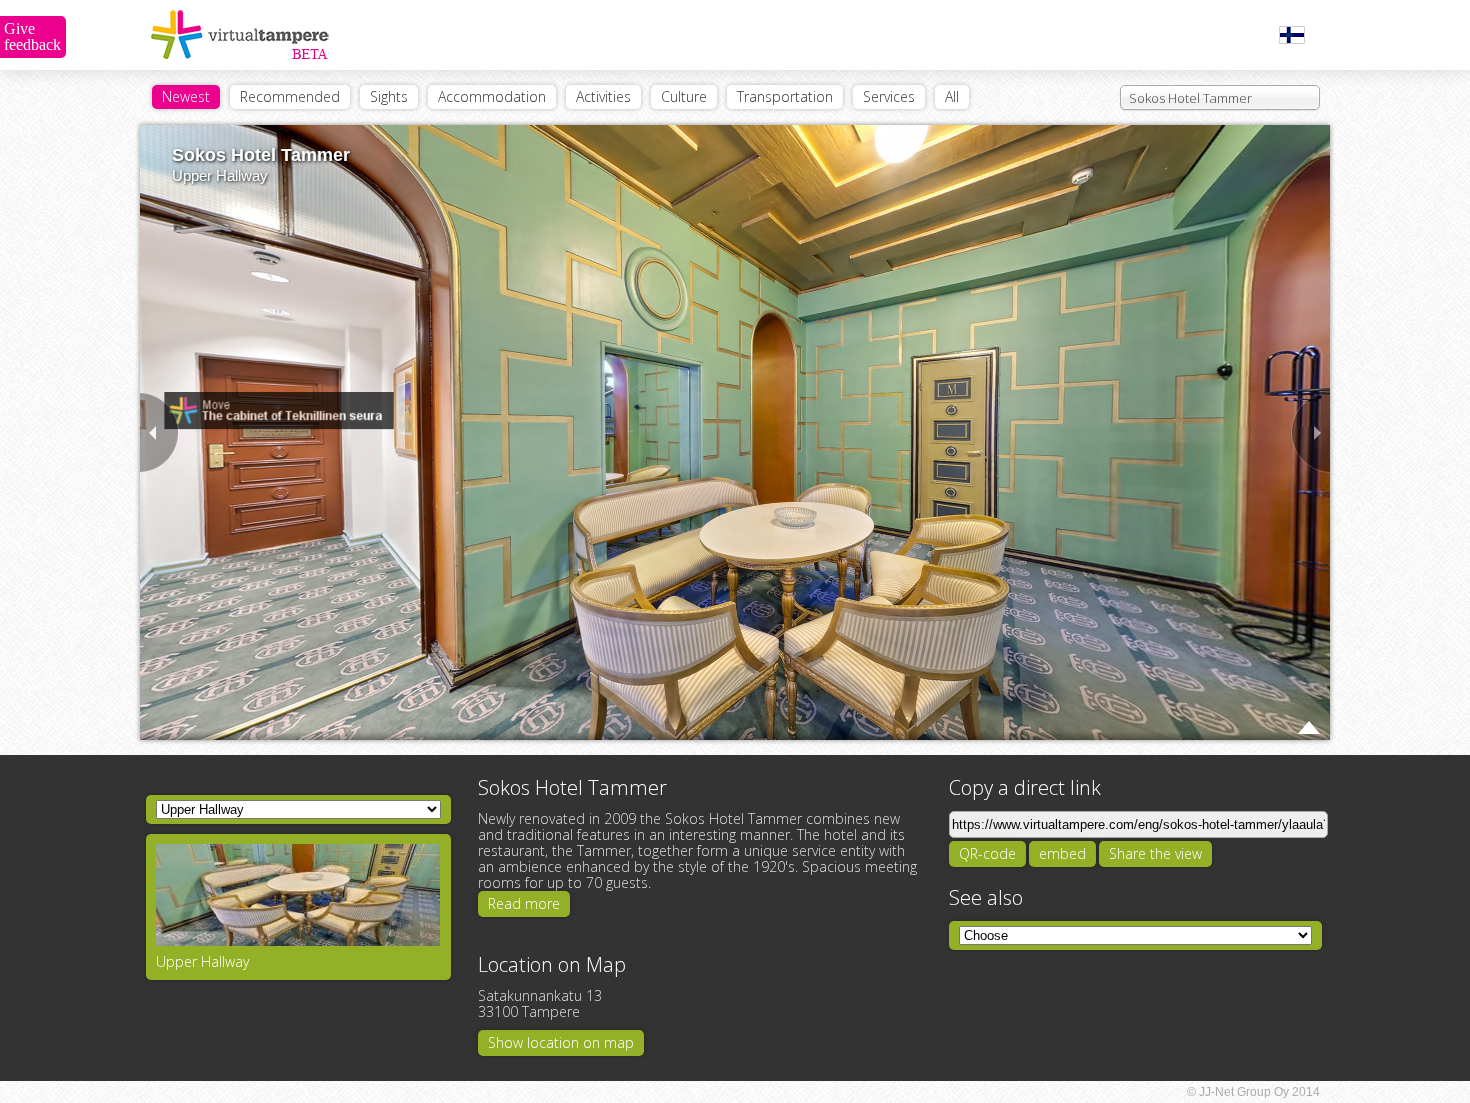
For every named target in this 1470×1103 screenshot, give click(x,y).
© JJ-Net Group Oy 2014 (1253, 1092)
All (952, 96)
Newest (186, 96)
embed (1062, 853)
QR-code (987, 853)
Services (889, 96)
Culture (684, 96)
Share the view (1155, 853)
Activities (603, 96)
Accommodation (492, 96)
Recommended (290, 96)
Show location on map (561, 1042)
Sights (389, 96)
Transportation (785, 96)
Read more (524, 903)
